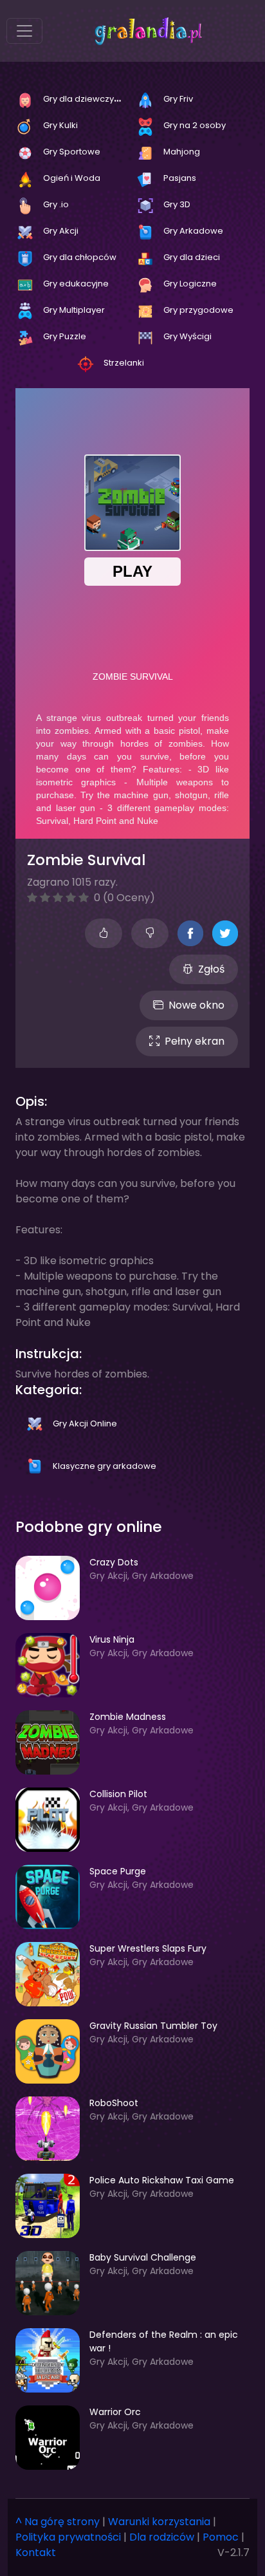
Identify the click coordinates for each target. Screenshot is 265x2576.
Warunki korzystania (159, 2522)
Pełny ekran (195, 1041)
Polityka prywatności (68, 2537)
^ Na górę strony (58, 2522)
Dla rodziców (162, 2537)
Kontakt (36, 2553)
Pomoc (221, 2537)
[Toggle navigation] (24, 31)
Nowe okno (196, 1005)
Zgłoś (211, 969)
